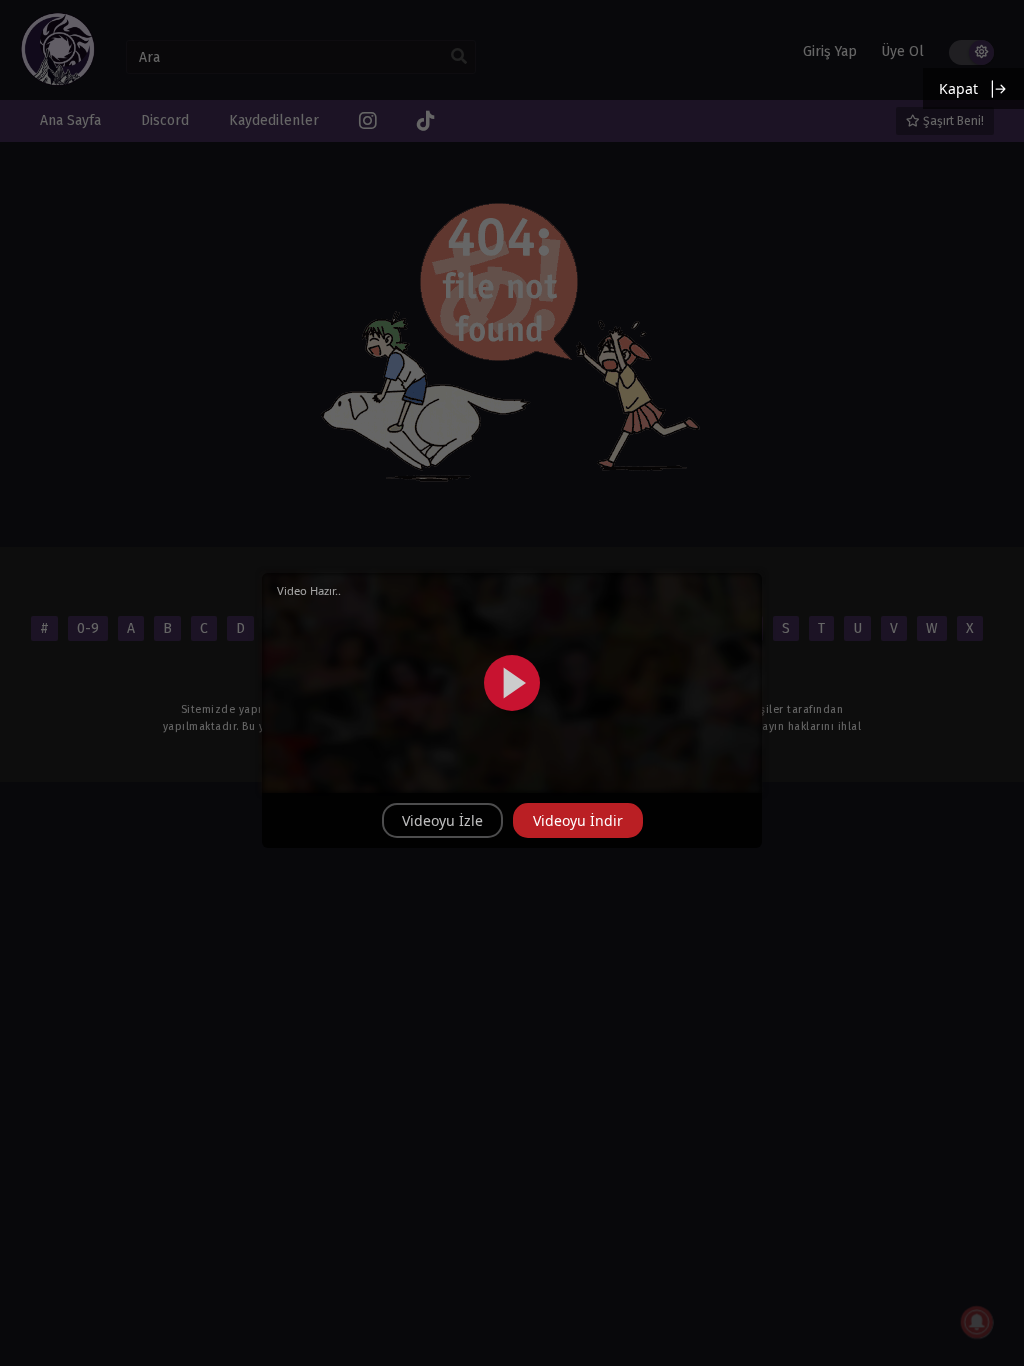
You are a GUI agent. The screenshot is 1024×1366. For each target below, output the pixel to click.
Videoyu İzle (442, 820)
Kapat (958, 88)
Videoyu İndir (578, 820)
